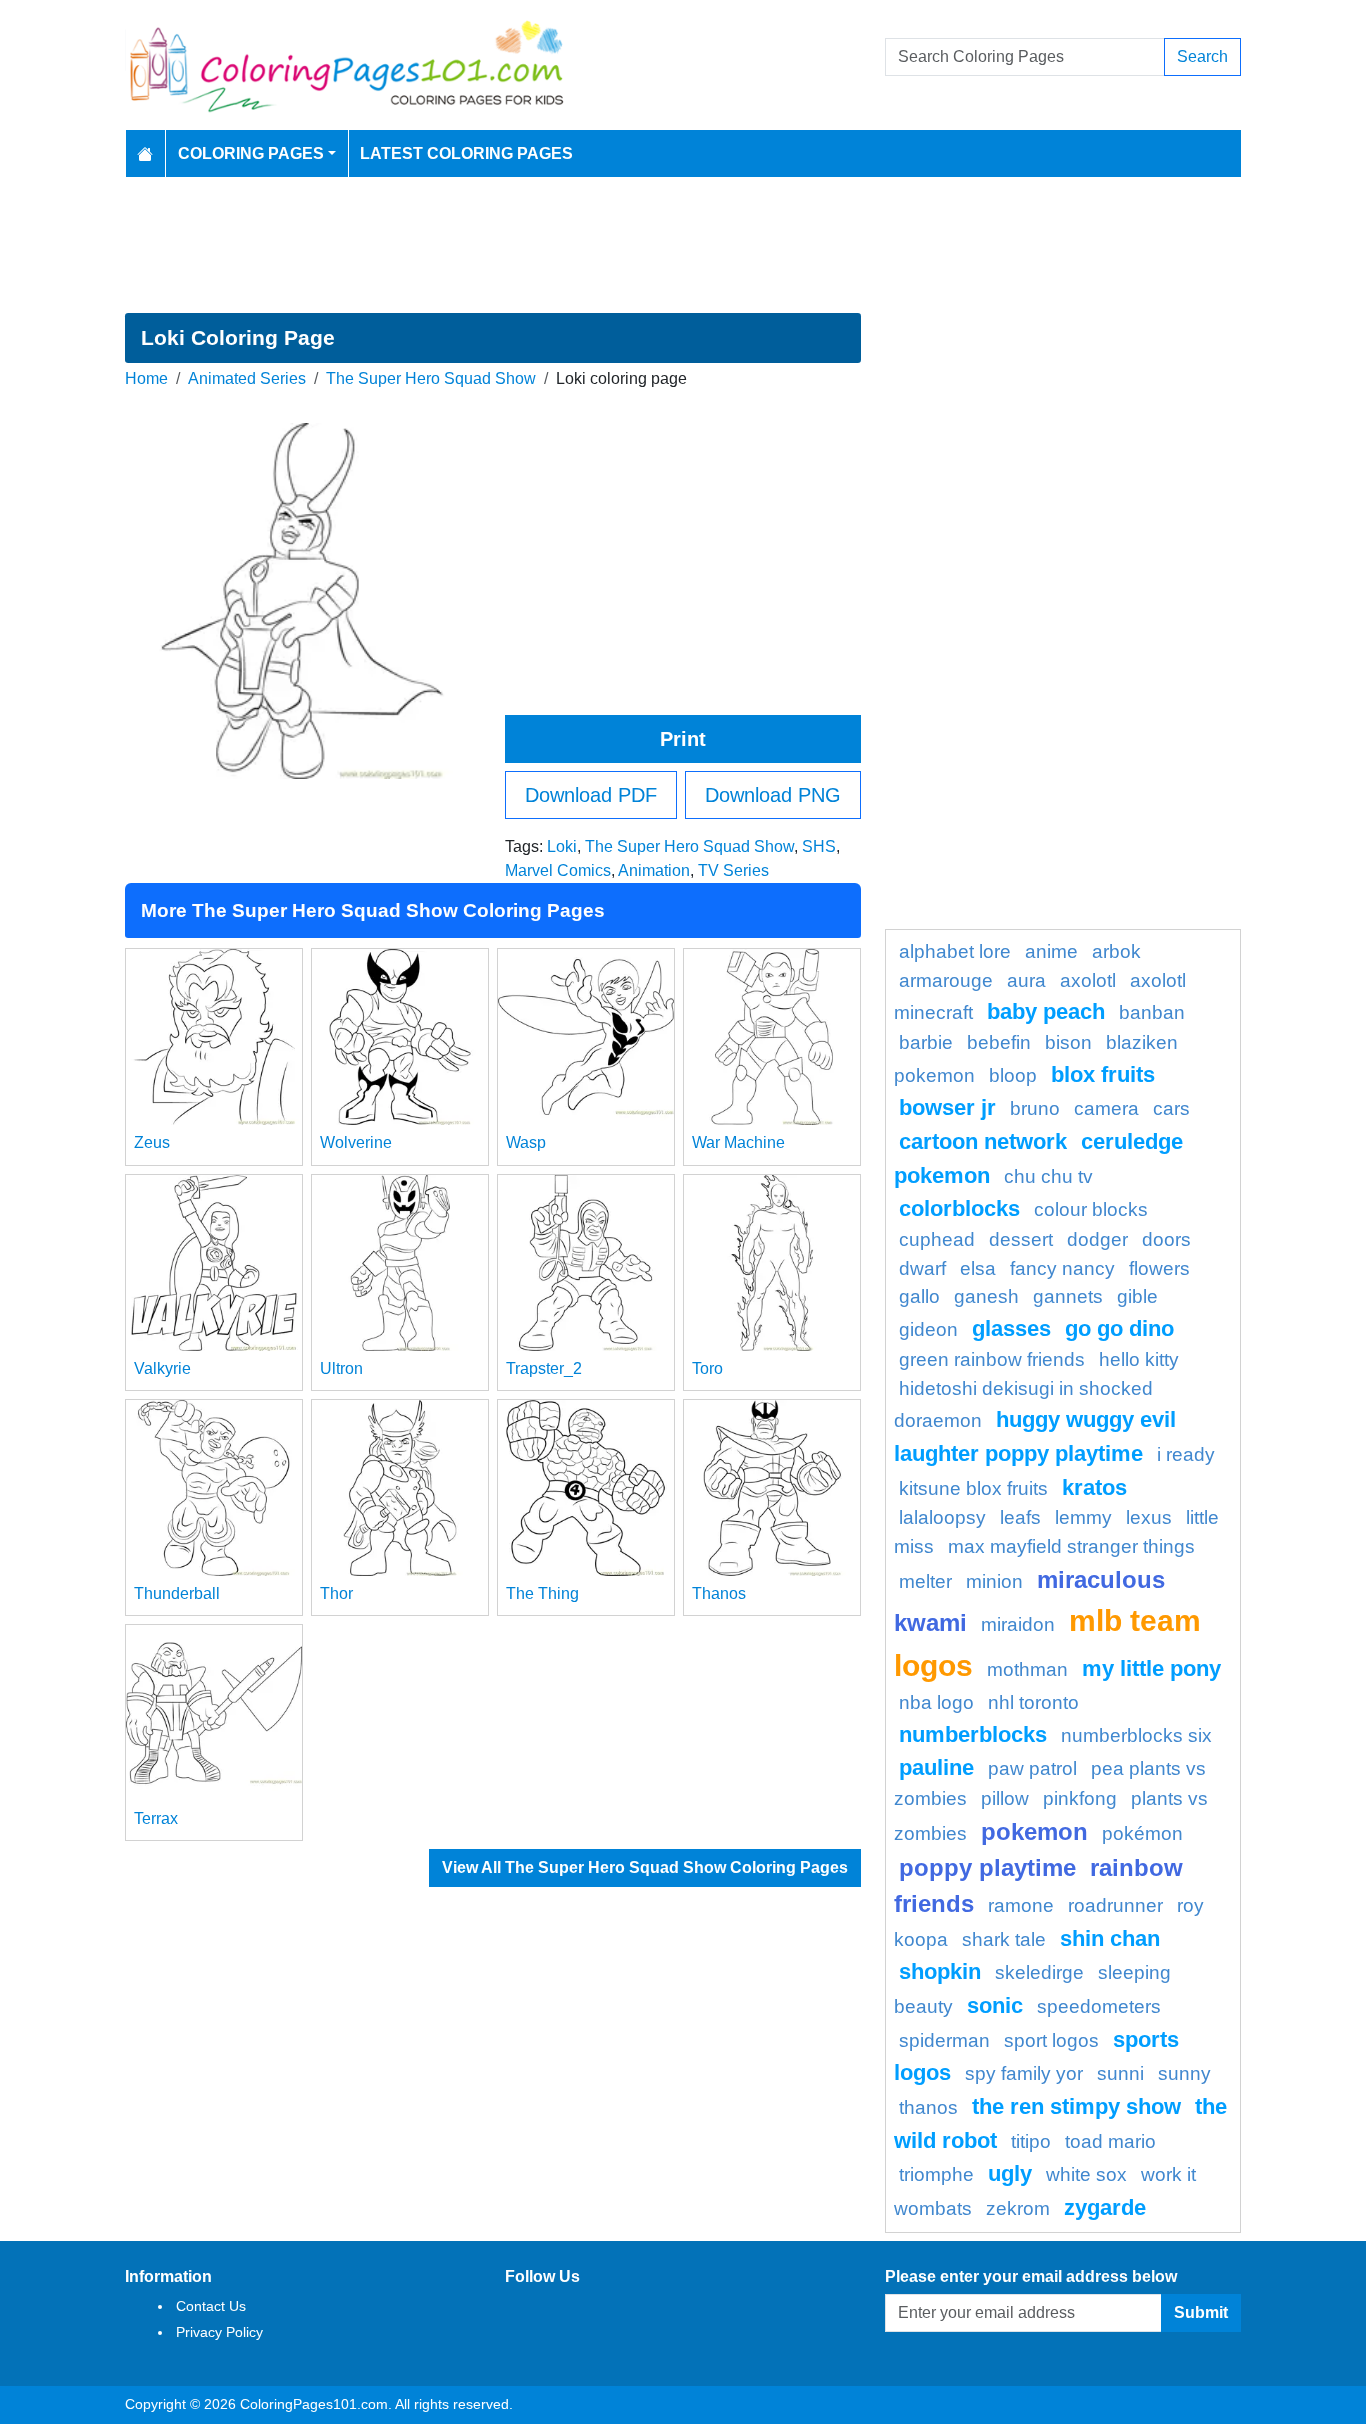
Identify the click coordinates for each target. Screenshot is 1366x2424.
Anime (1051, 951)
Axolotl (1088, 980)
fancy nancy (1062, 1268)
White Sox (1086, 2174)
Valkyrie (162, 1368)
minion (994, 1581)
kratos (1094, 1487)
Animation (654, 870)
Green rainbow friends (992, 1359)
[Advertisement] (683, 245)
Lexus (1149, 1517)
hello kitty (1139, 1359)
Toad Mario (1110, 2141)
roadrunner (1115, 1905)
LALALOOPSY (942, 1517)
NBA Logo (936, 1702)
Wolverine (356, 1142)
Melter (925, 1581)
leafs (1020, 1517)
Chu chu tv (1048, 1176)
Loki (562, 846)
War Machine (738, 1142)
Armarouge (946, 980)
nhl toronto (1033, 1702)
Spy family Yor (1024, 2073)
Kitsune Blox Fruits (973, 1488)
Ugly (1010, 2173)
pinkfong (1080, 1798)
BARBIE (926, 1042)
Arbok (1116, 951)
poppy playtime (987, 1867)
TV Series (733, 870)
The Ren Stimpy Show (1076, 2106)
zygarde (1105, 2207)
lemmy (1083, 1517)
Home (146, 378)
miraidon (1018, 1624)
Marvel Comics (558, 870)
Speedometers (1099, 2006)
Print (683, 739)
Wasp (526, 1142)
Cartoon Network (983, 1141)
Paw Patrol (1032, 1768)
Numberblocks (973, 1734)
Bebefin (999, 1042)
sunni (1120, 2073)
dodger (1097, 1239)
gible (1137, 1296)
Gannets (1068, 1296)
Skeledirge (1039, 1972)
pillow (1005, 1798)
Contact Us (211, 2306)
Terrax (156, 1818)
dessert (1021, 1239)
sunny (1184, 2073)
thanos (928, 2107)
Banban (1152, 1012)
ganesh (986, 1296)
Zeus (152, 1142)
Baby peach (1046, 1011)
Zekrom (1018, 2208)
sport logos (1051, 2040)
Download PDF (591, 795)
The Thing (542, 1593)
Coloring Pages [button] (251, 153)
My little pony (1151, 1668)
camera (1106, 1108)
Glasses (1011, 1328)
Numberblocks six (1136, 1735)
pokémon (1142, 1833)
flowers (1159, 1268)
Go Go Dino (1119, 1328)
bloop (1013, 1075)
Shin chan (1110, 1938)
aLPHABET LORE (955, 951)
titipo (1031, 2141)
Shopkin (940, 1971)
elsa (978, 1268)
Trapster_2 (544, 1368)
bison (1068, 1042)
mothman (1027, 1669)
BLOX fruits (1103, 1074)
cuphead (937, 1239)
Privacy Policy (219, 2332)
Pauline (936, 1767)
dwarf (922, 1268)
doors (1166, 1239)
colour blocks (1091, 1209)
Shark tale (1004, 1939)
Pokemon (1034, 1831)
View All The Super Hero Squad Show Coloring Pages (645, 1867)
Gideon (928, 1329)
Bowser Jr (947, 1107)
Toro (707, 1368)
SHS (819, 846)
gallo (919, 1296)
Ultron (341, 1368)
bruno (1035, 1108)
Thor (336, 1593)
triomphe (936, 2174)
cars (1171, 1108)
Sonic (995, 2005)
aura (1026, 980)
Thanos (719, 1593)
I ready (1186, 1454)
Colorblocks (959, 1208)
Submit (1201, 2312)
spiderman (944, 2040)
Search (1202, 56)
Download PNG (773, 795)
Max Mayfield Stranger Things (1071, 1546)
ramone (1021, 1905)
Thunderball (177, 1593)
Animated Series (247, 378)
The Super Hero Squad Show (431, 378)
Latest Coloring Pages (466, 153)
